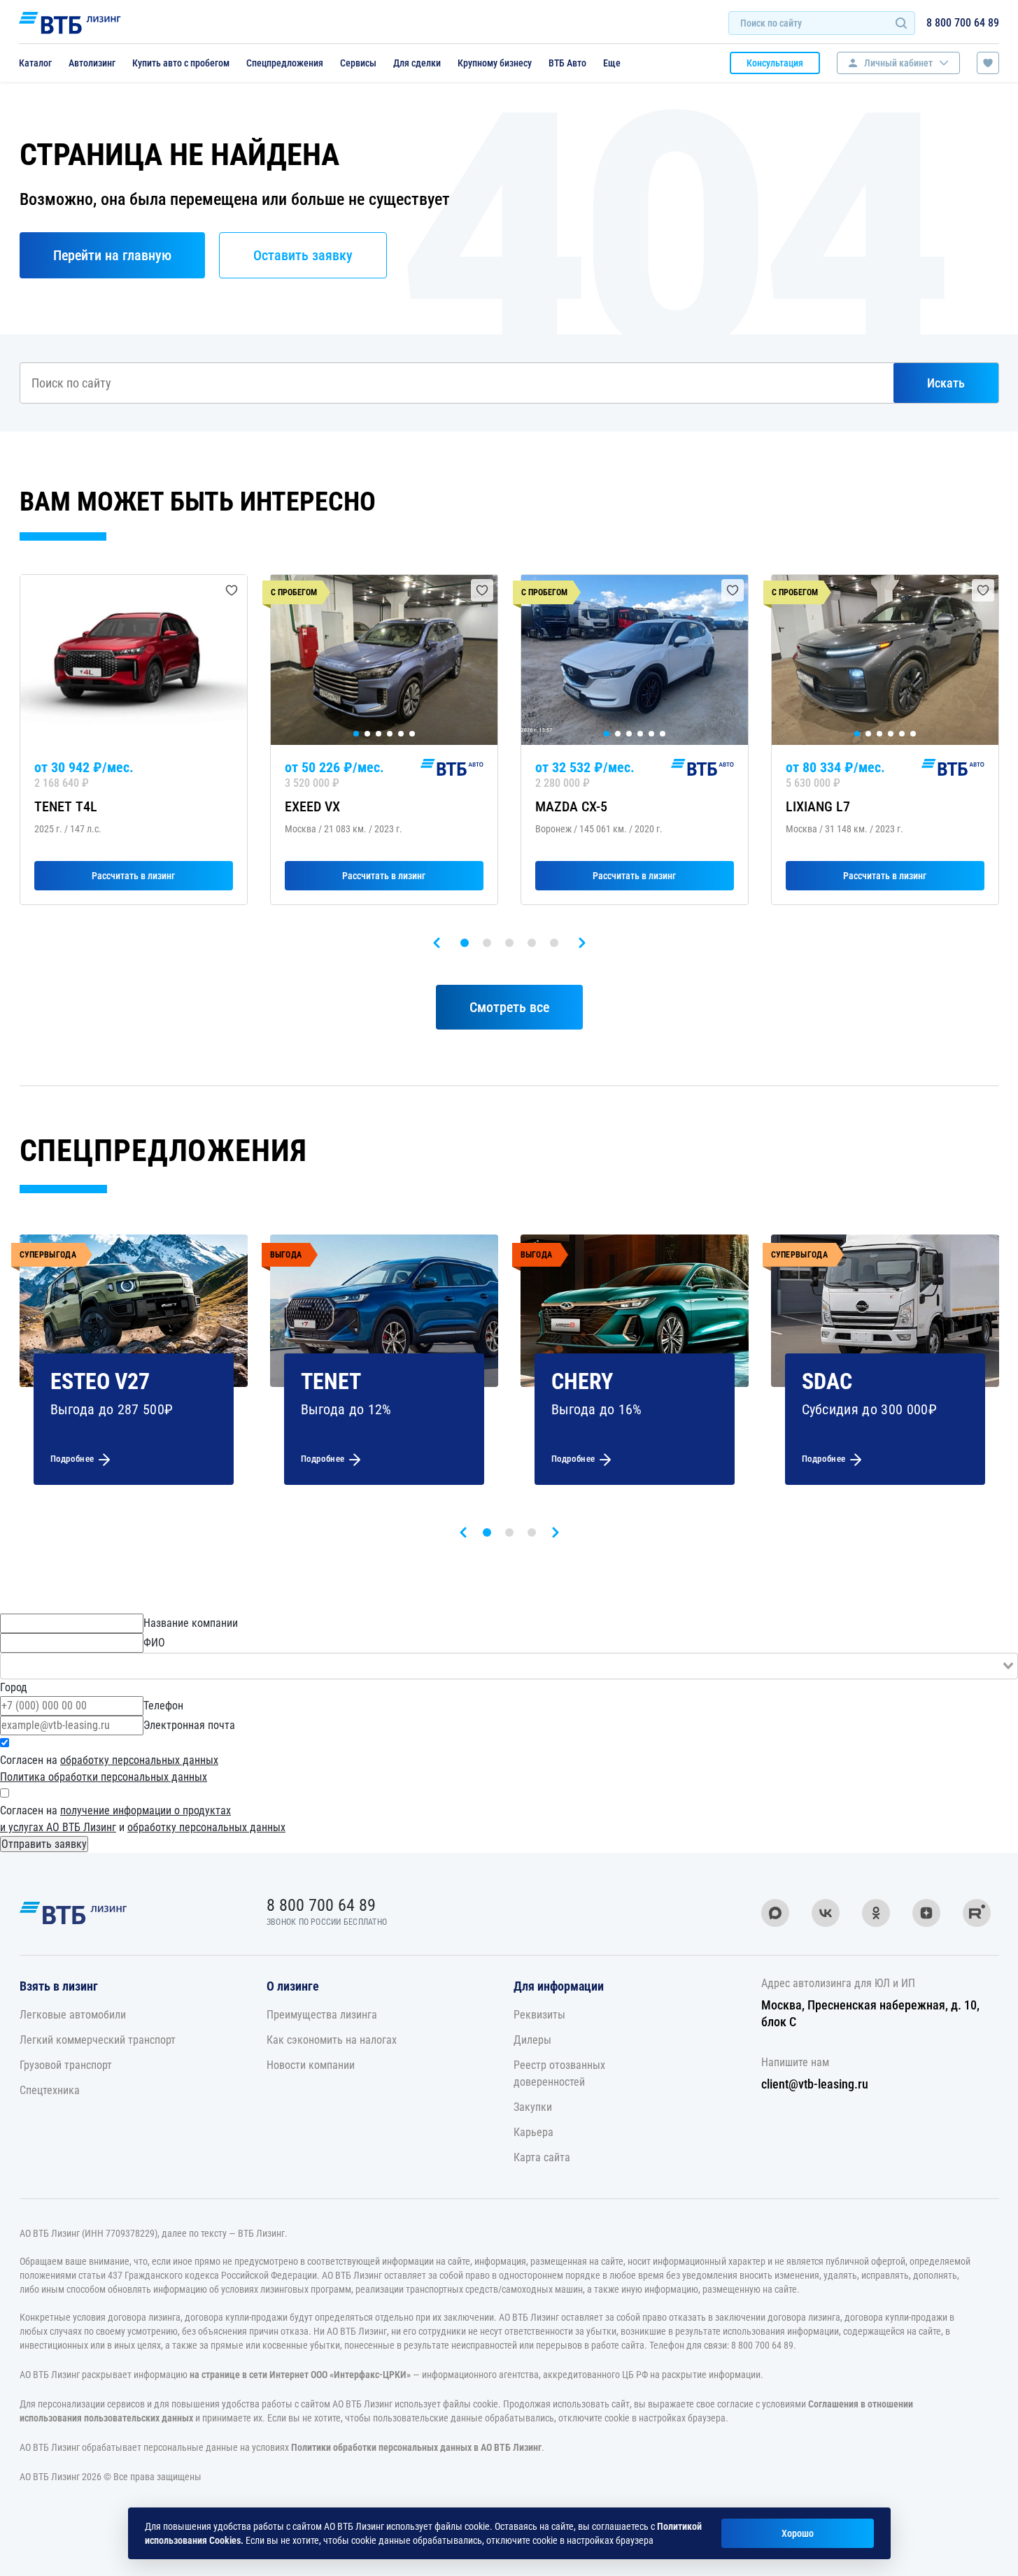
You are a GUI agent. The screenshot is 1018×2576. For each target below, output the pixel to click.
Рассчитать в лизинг (133, 876)
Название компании (191, 1623)
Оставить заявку (303, 255)
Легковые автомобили (73, 2015)
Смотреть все (509, 1007)
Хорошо (798, 2533)
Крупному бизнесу (495, 63)
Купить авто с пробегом (181, 63)
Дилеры (532, 2040)
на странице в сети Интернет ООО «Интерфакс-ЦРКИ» (300, 2375)
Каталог (35, 63)
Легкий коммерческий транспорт (98, 2040)
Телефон (163, 1706)
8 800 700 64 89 (963, 23)
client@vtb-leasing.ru (815, 2084)
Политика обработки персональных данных (104, 1777)
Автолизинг (92, 63)
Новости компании (311, 2065)
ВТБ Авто (567, 63)
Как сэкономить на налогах (332, 2040)
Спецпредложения (285, 63)
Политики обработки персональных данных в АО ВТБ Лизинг (416, 2447)
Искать (946, 383)
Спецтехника (50, 2090)
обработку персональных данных (139, 1760)
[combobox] (509, 1666)
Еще (612, 63)
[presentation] (437, 943)
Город (14, 1687)
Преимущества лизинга (322, 2015)
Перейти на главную (112, 255)
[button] (465, 943)
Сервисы (358, 63)
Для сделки (417, 63)
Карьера (533, 2132)
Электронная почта (189, 1725)
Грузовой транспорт (66, 2065)
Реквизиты (539, 2015)
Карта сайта (542, 2157)
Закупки (533, 2107)
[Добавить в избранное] (232, 590)
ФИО (154, 1643)
